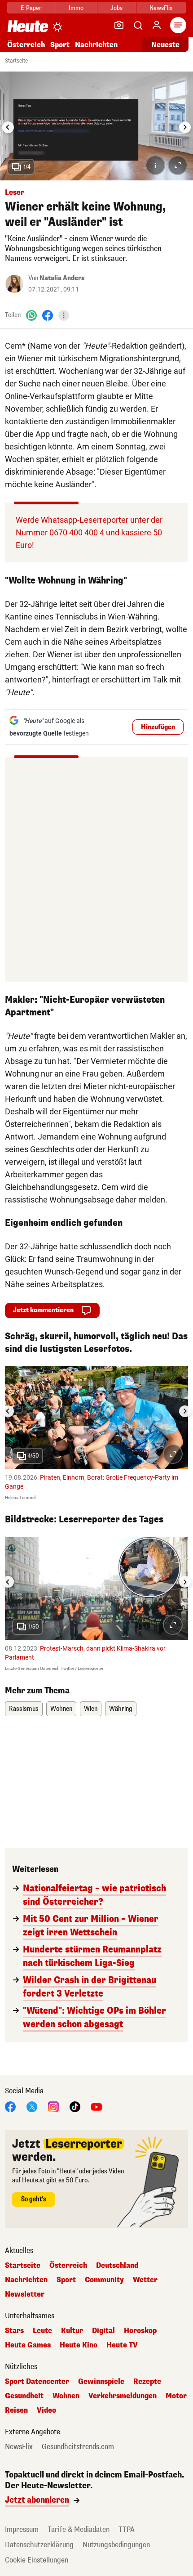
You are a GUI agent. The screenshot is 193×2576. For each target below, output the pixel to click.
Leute (42, 2331)
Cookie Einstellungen (37, 2560)
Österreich (26, 45)
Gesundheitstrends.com (78, 2447)
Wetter (145, 2280)
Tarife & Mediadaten (79, 2529)
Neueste (165, 45)
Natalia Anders (62, 278)
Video (46, 2410)
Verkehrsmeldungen (123, 2396)
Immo (76, 8)
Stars (14, 2331)
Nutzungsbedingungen (116, 2545)
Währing (121, 1709)
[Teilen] (64, 315)
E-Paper (31, 8)
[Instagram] (53, 2106)
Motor (176, 2396)
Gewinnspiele (101, 2382)
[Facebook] (48, 315)
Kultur (72, 2331)
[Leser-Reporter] (119, 25)
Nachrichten (26, 2280)
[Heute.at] (28, 26)
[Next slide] (185, 127)
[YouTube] (96, 2106)
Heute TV (122, 2345)
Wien (91, 1709)
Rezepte (147, 2382)
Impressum (22, 2529)
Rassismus (24, 1709)
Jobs (116, 8)
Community (104, 2280)
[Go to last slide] (8, 127)
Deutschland (117, 2266)
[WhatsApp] (31, 315)
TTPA (127, 2529)
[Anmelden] (157, 25)
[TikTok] (75, 2106)
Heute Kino (79, 2345)
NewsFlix (161, 8)
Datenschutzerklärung (39, 2545)
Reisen (16, 2410)
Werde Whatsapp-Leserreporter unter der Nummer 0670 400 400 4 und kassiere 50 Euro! (89, 532)
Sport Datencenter (37, 2382)
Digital (103, 2331)
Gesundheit (24, 2396)
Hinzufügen (158, 727)
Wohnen (61, 1709)
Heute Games (28, 2345)
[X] (32, 2106)
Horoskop (140, 2331)
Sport (60, 45)
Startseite (16, 61)
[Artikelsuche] (138, 25)
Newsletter (25, 2294)
